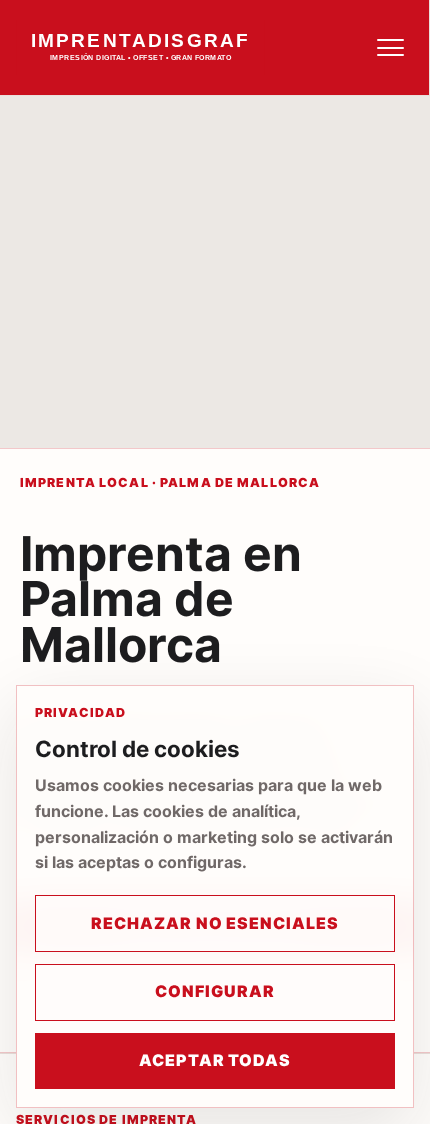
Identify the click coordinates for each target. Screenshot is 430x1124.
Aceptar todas (215, 1060)
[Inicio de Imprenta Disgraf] (166, 47)
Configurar (215, 991)
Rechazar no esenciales (215, 923)
